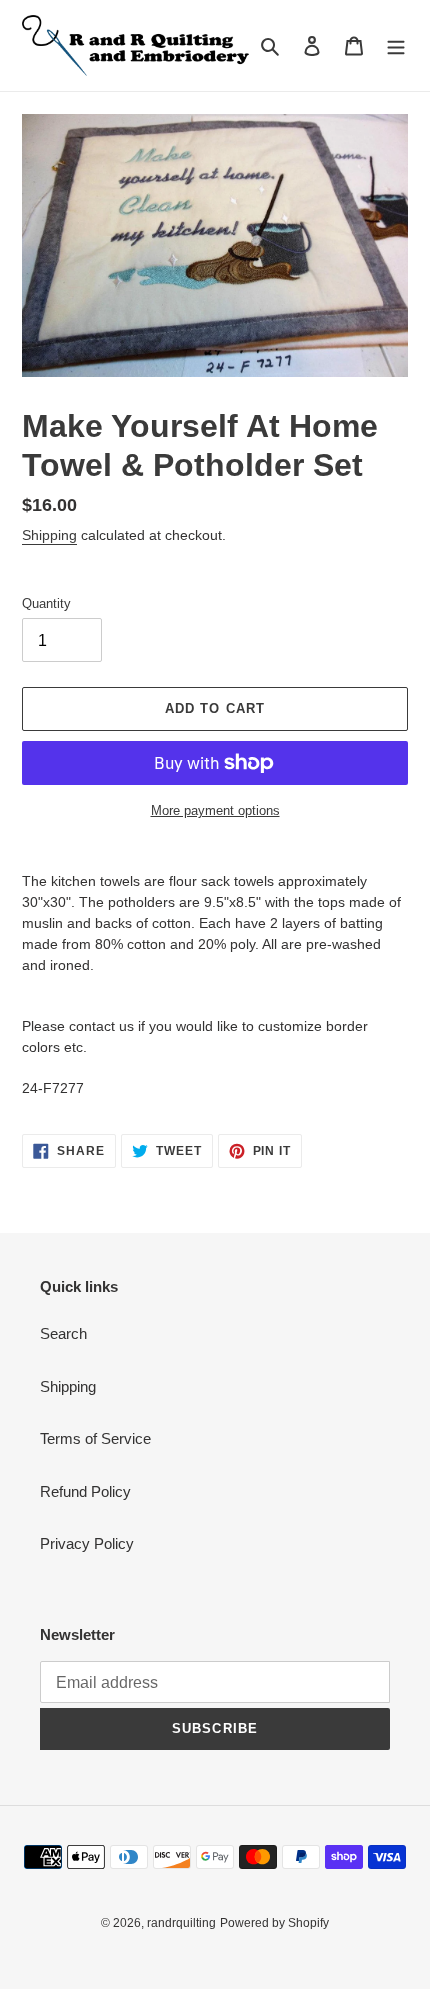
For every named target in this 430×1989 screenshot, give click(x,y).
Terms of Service (95, 1438)
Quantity (46, 603)
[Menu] (396, 45)
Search (63, 1333)
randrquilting (181, 1923)
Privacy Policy (87, 1543)
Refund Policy (85, 1491)
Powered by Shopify (274, 1923)
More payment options (215, 810)
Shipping (49, 535)
